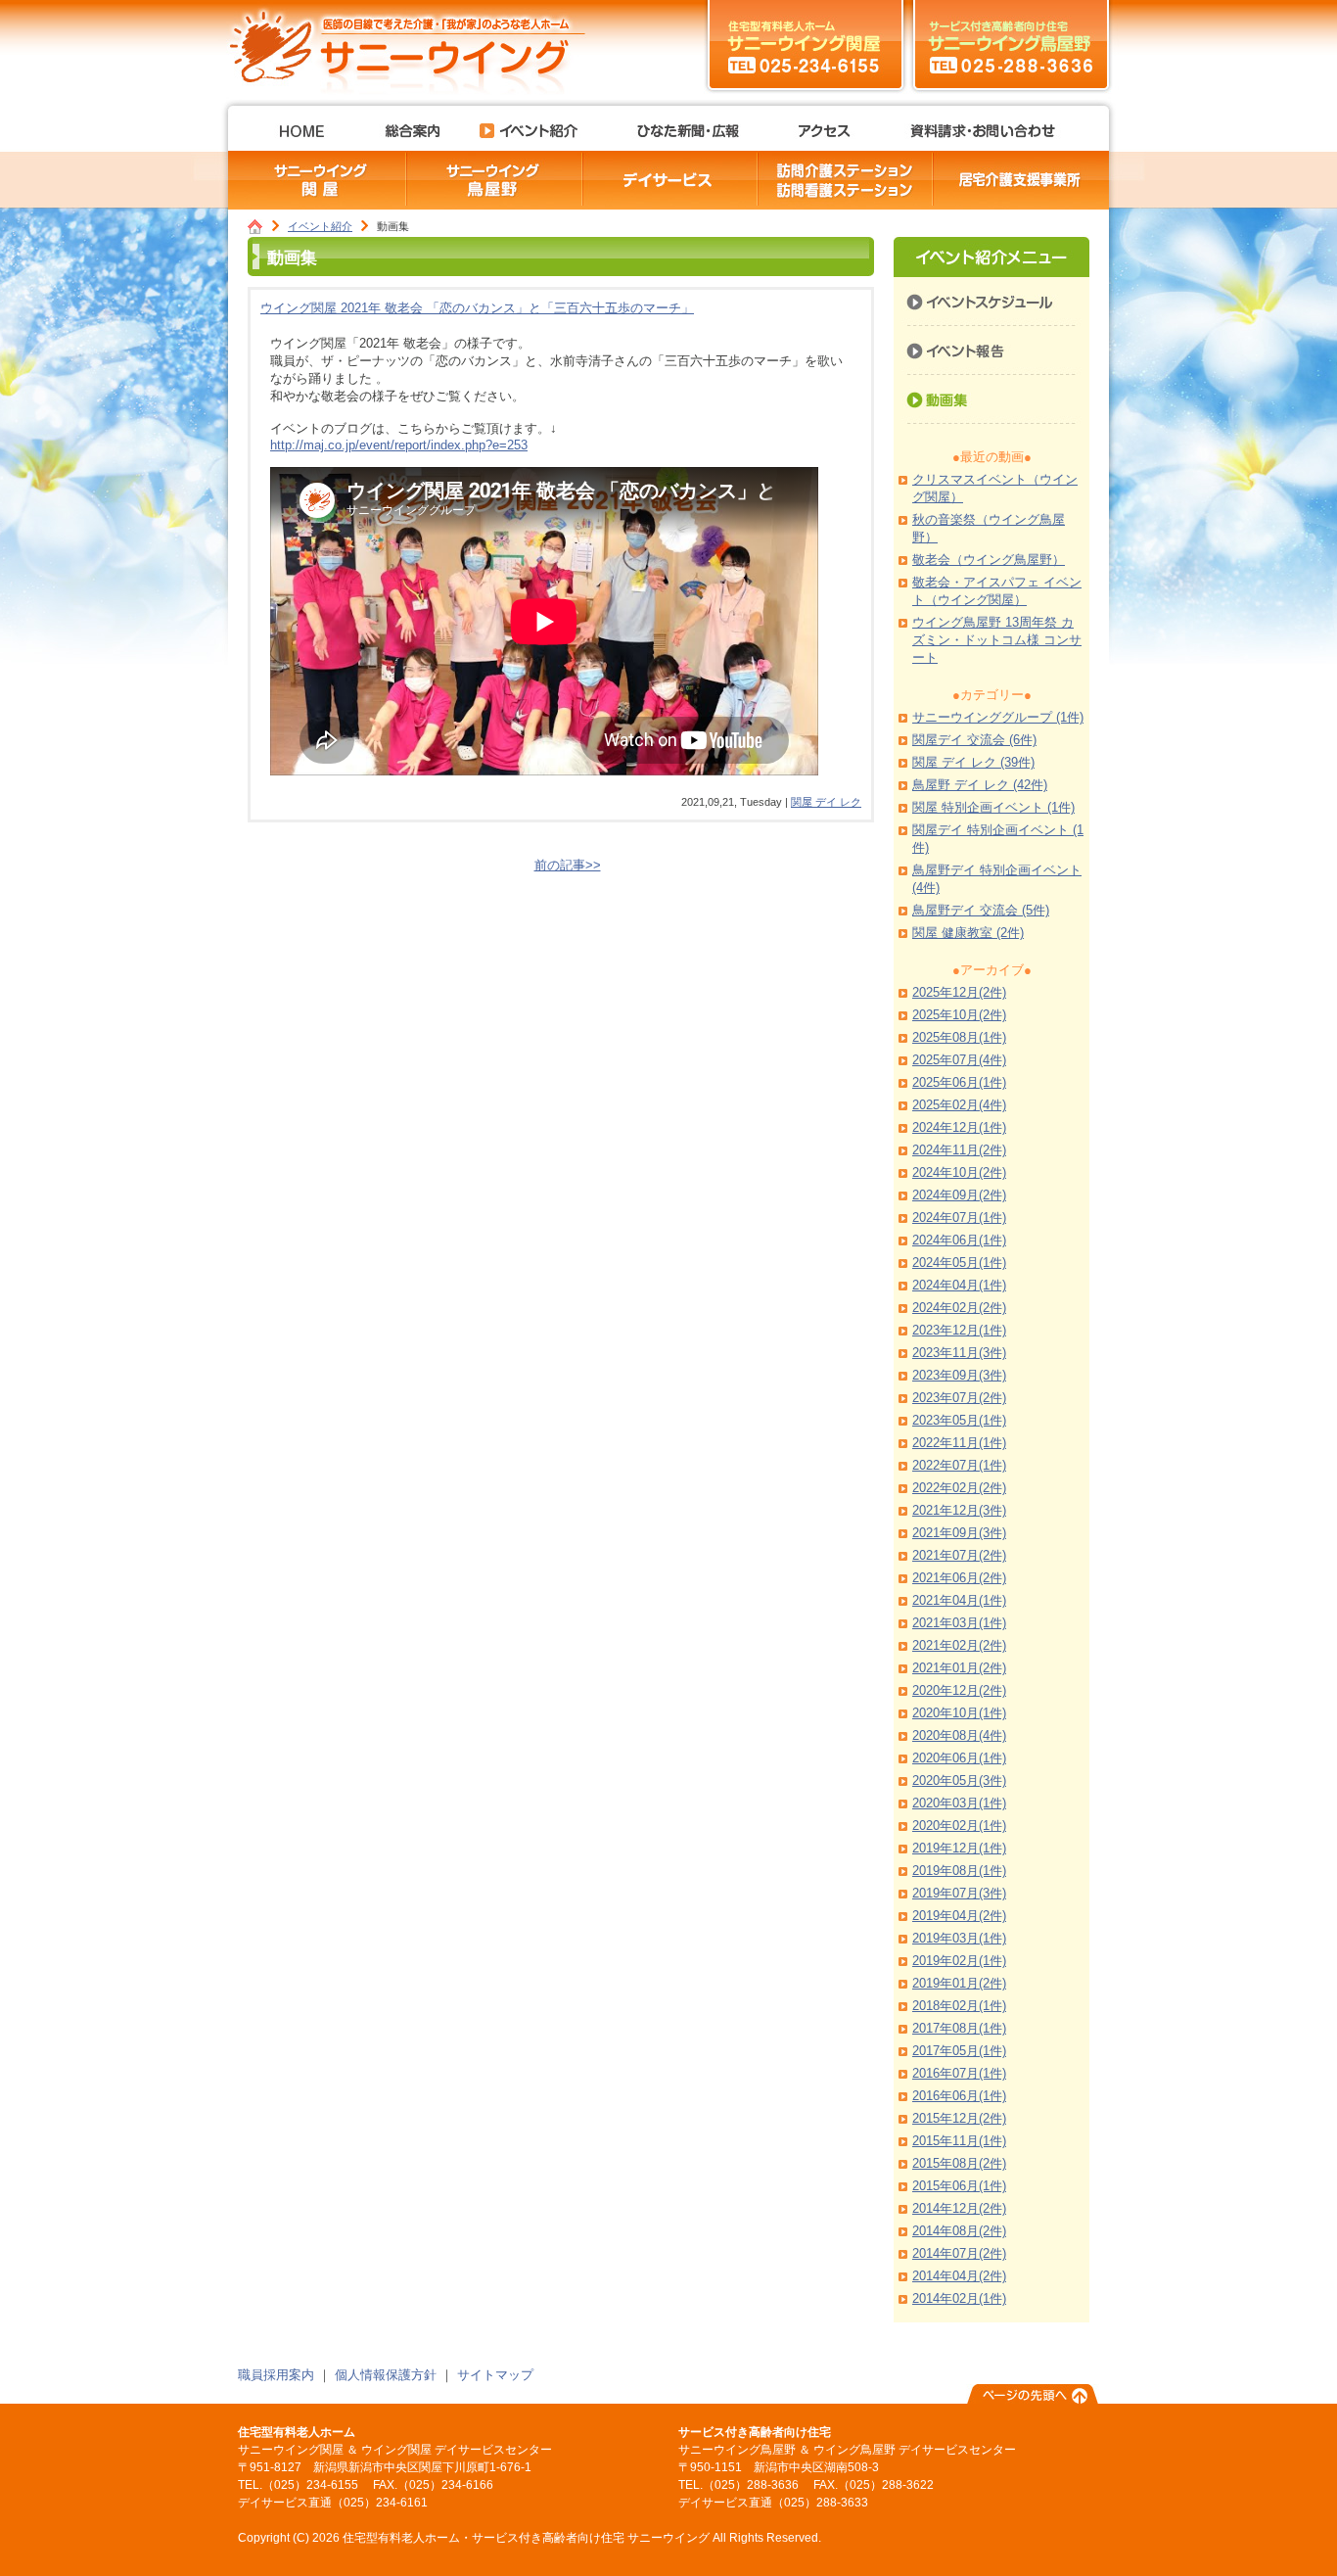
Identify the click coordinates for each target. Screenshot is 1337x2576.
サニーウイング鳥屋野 (1011, 44)
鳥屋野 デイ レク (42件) (980, 785)
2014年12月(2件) (959, 2208)
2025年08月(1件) (959, 1037)
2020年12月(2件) (959, 1690)
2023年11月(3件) (959, 1353)
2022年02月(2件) (959, 1488)
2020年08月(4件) (959, 1735)
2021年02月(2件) (959, 1645)
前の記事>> (568, 865)
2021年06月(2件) (959, 1578)
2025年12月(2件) (959, 992)
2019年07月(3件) (959, 1893)
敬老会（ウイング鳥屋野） (989, 560)
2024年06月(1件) (959, 1240)
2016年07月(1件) (959, 2073)
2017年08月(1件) (959, 2028)
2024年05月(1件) (959, 1263)
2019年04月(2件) (959, 1916)
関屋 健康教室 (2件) (968, 933)
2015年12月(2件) (959, 2118)
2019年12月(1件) (959, 1848)
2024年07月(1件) (959, 1218)
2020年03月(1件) (959, 1803)
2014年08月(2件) (959, 2231)
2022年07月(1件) (959, 1465)
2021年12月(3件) (959, 1510)
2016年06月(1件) (959, 2096)
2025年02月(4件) (959, 1105)
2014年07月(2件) (959, 2253)
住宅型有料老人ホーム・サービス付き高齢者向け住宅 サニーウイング (414, 44)
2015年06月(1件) (959, 2186)
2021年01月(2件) (959, 1668)
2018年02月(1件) (959, 2006)
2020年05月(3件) (959, 1780)
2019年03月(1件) (959, 1938)
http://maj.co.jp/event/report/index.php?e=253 (399, 445)
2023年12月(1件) (959, 1330)
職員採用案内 (276, 2375)
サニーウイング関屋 (806, 44)
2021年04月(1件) (959, 1600)
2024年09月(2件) (959, 1195)
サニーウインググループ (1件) (998, 717)
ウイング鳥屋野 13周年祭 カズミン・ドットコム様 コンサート (997, 640)
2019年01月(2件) (959, 1983)
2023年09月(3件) (959, 1375)
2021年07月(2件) (959, 1555)
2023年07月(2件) (959, 1398)
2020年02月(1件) (959, 1826)
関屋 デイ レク (826, 802)
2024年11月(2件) (959, 1150)
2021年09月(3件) (959, 1533)
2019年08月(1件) (959, 1871)
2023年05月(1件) (959, 1420)
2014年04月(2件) (959, 2276)
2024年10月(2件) (959, 1172)
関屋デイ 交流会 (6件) (974, 740)
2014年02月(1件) (959, 2298)
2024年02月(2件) (959, 1308)
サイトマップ (495, 2375)
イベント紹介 (320, 226)
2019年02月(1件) (959, 1961)
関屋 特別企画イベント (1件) (993, 807)
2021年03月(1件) (959, 1623)
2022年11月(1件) (959, 1443)
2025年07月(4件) (959, 1060)
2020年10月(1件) (959, 1713)
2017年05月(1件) (959, 2051)
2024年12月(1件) (959, 1127)
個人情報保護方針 (386, 2375)
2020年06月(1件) (959, 1758)
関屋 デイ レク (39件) (973, 762)
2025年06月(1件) (959, 1082)
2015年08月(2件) (959, 2163)
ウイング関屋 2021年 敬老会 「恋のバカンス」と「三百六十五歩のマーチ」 (477, 308)
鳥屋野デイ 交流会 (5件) (981, 910)
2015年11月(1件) (959, 2141)
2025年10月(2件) (959, 1015)
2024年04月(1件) (959, 1285)
